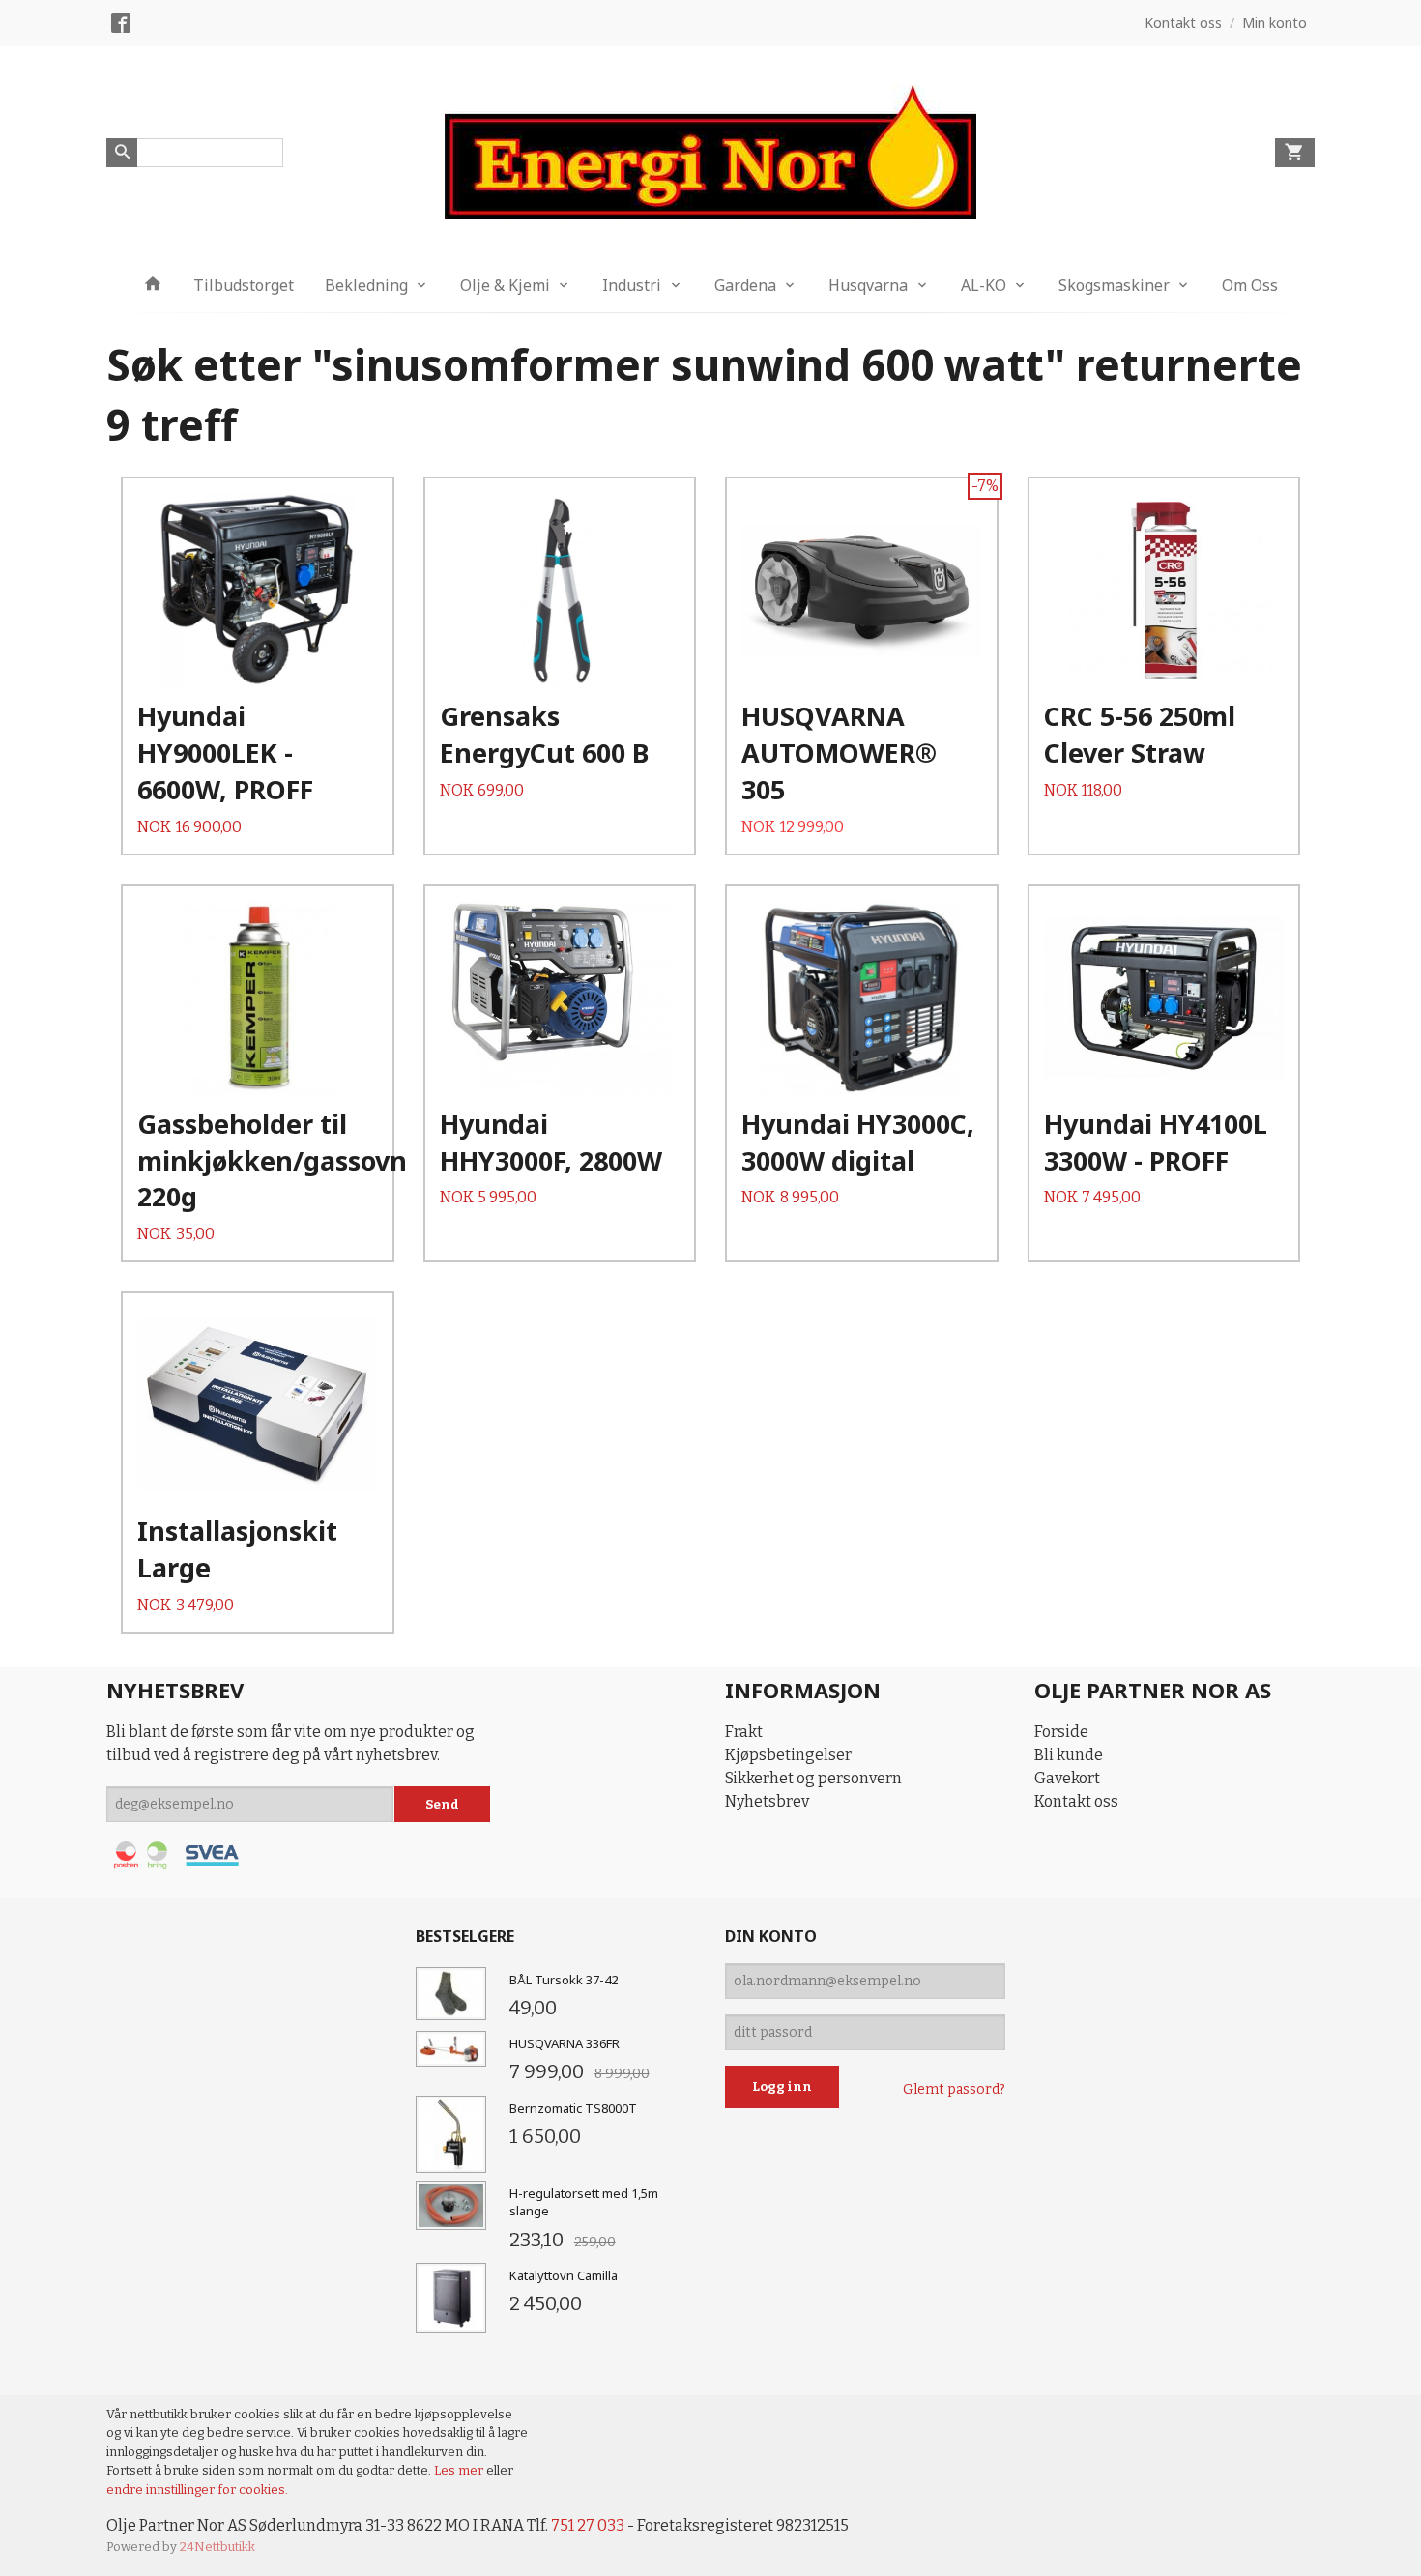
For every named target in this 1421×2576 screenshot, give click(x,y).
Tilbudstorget (244, 285)
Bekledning (366, 285)
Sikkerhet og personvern (813, 1778)
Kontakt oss (1076, 1801)
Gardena (745, 285)
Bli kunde (1069, 1755)
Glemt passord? (954, 2089)
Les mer (460, 2470)
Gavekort (1067, 1778)
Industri (632, 285)
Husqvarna (868, 285)
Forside (1061, 1732)
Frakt (744, 1732)
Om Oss (1250, 285)
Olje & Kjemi (505, 285)
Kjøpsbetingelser (788, 1755)
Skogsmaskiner (1114, 285)
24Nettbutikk (217, 2547)
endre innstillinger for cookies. (197, 2489)
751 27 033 (588, 2525)
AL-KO (984, 285)
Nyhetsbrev (767, 1801)
